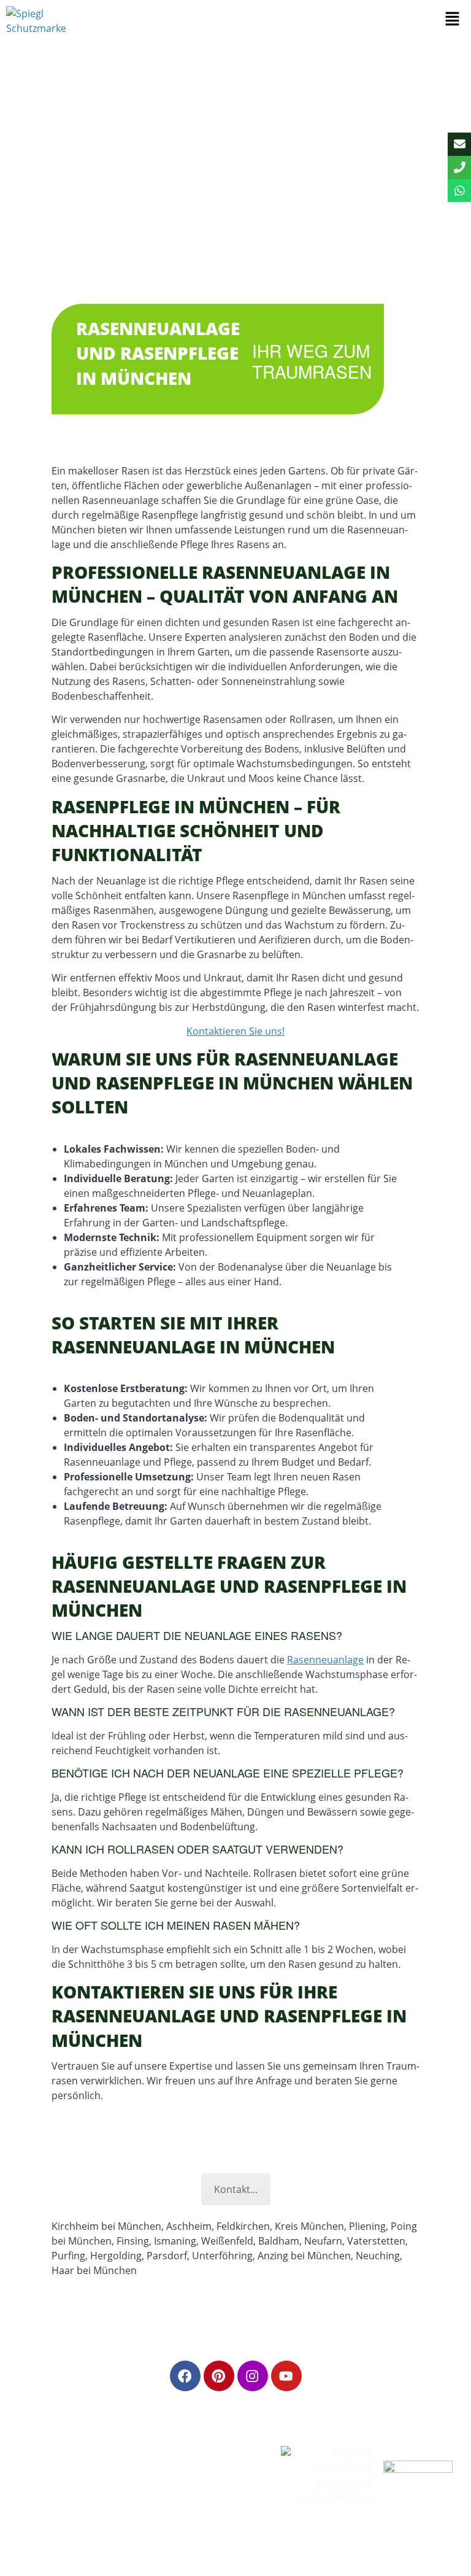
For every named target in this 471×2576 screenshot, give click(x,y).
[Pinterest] (219, 2376)
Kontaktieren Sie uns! (235, 1031)
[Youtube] (286, 2376)
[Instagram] (253, 2376)
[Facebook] (185, 2376)
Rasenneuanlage (325, 1660)
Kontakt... (236, 2189)
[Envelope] (459, 144)
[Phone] (459, 168)
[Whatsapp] (459, 191)
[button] (453, 19)
